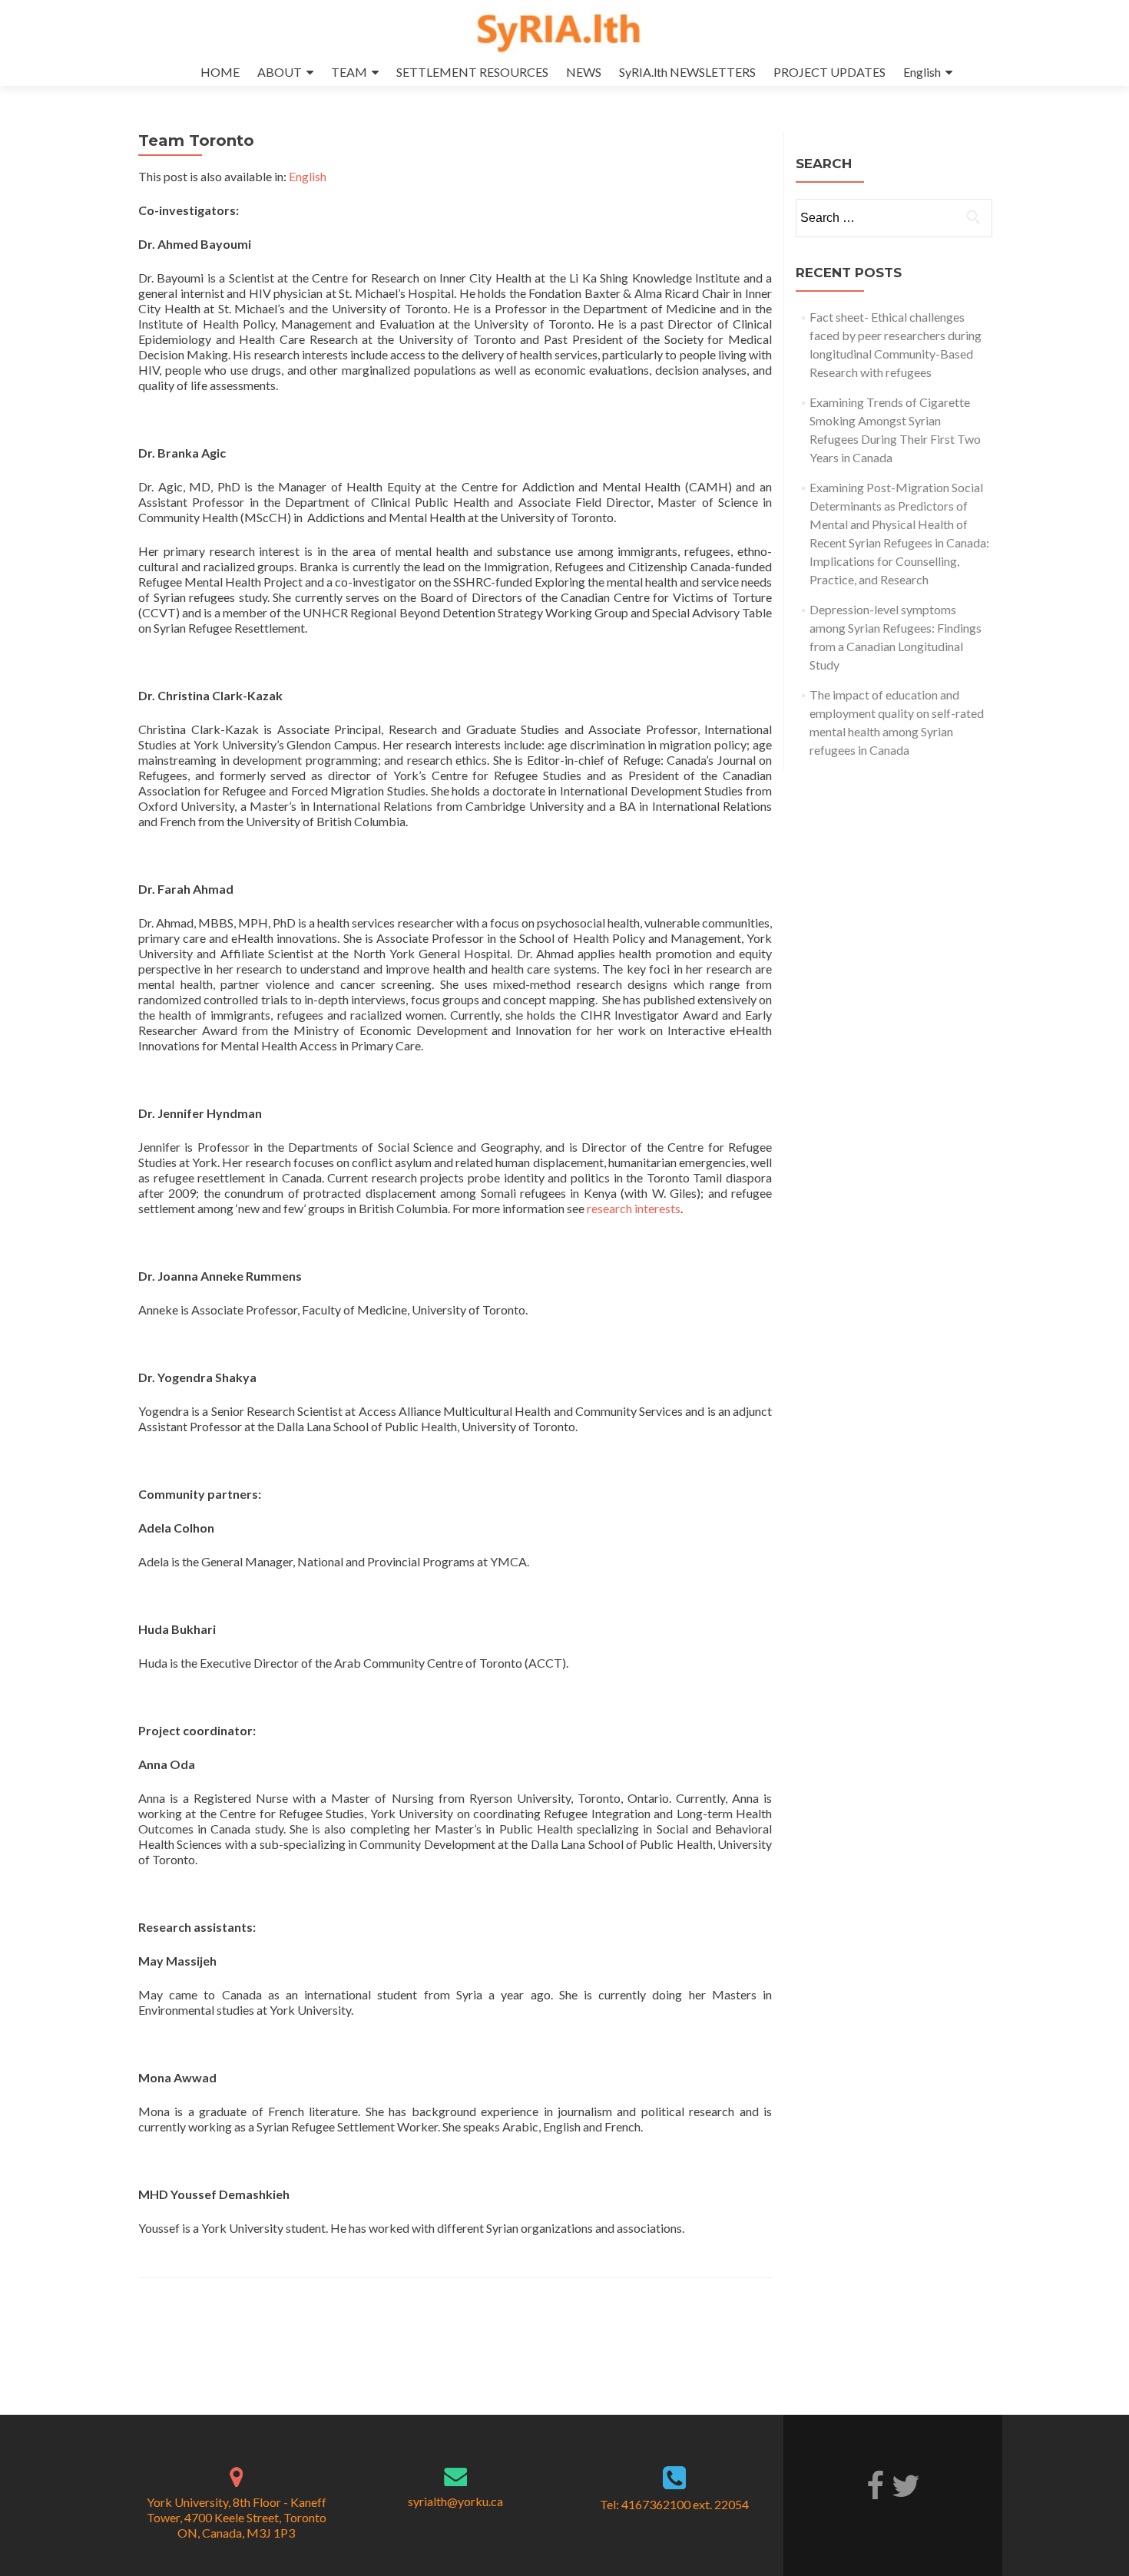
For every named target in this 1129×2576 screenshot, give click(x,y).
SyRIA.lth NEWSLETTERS (687, 72)
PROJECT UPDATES (829, 72)
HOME (220, 72)
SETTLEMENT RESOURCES (472, 72)
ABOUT (280, 72)
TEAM (349, 72)
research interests (634, 1208)
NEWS (584, 72)
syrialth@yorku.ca (455, 2501)
